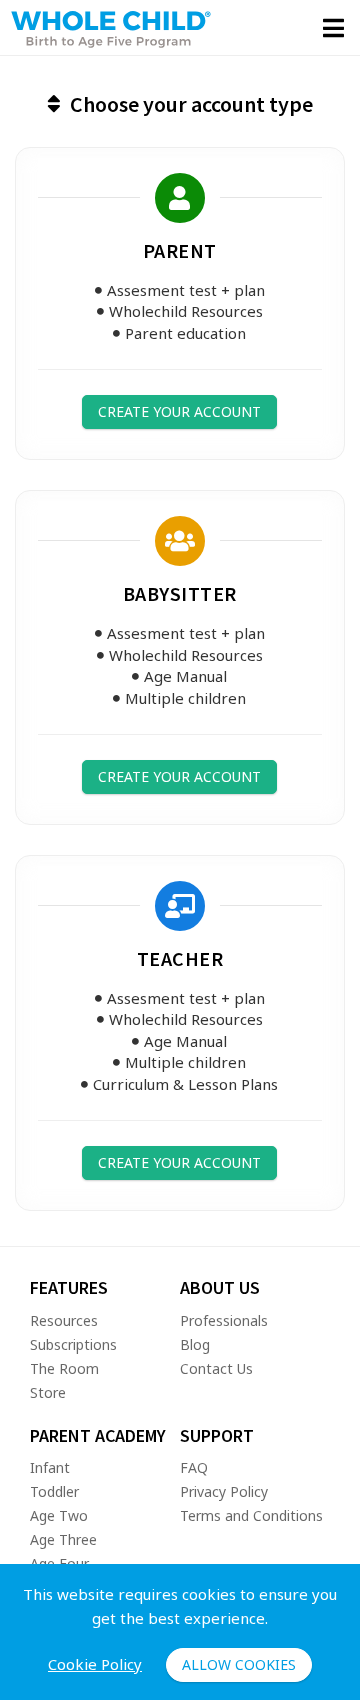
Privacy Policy (224, 1491)
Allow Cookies (239, 1664)
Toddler (54, 1491)
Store (48, 1392)
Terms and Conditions (251, 1515)
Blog (195, 1344)
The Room (64, 1368)
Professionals (224, 1320)
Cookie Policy (95, 1664)
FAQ (194, 1467)
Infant (50, 1467)
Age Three (63, 1539)
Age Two (59, 1515)
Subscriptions (73, 1344)
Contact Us (216, 1368)
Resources (64, 1320)
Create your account (179, 411)
